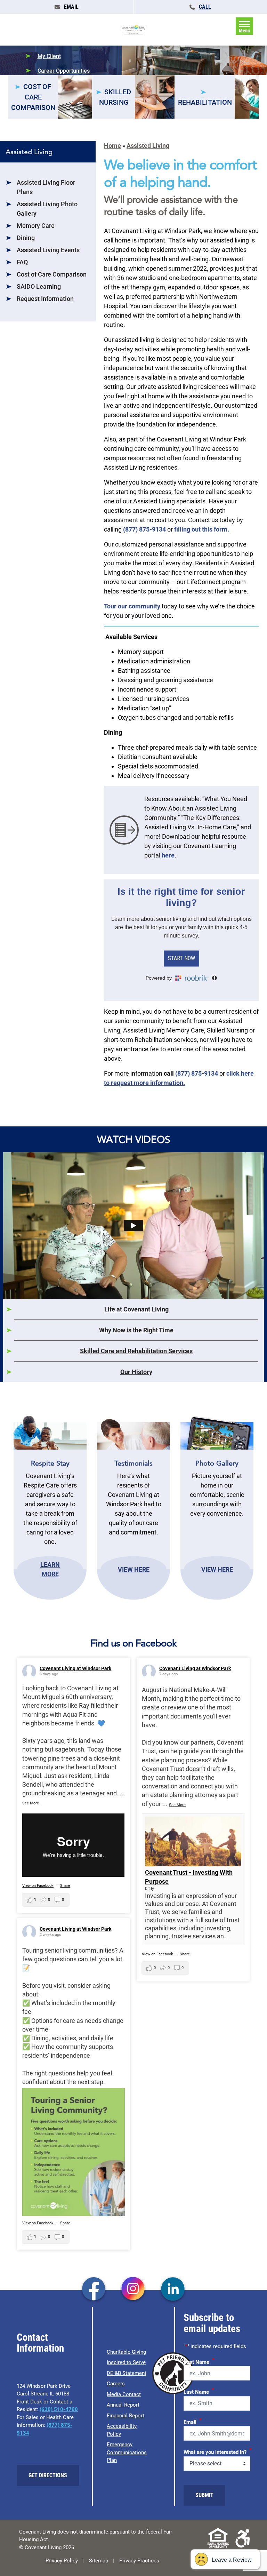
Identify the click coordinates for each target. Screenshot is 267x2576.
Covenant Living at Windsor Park (75, 1668)
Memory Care (36, 226)
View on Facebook (38, 1886)
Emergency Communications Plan (127, 2452)
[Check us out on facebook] (94, 2290)
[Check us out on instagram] (133, 2290)
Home (112, 146)
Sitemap (99, 2561)
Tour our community (132, 606)
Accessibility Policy (122, 2430)
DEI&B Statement (127, 2373)
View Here (134, 1569)
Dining (26, 238)
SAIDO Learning (39, 286)
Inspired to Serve (126, 2362)
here (168, 855)
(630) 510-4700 (59, 2409)
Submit (204, 2495)
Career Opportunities (64, 71)
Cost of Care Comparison (52, 274)
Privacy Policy (62, 2561)
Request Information (45, 299)
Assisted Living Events (48, 250)
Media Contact (124, 2394)
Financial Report (126, 2416)
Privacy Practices (139, 2561)
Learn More (50, 1569)
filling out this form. (202, 529)
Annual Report (123, 2405)
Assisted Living (148, 146)
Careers (116, 2384)
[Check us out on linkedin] (173, 2290)
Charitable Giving (126, 2352)
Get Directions (48, 2475)
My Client (49, 56)
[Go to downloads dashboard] (124, 829)
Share (65, 1886)
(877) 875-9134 (144, 529)
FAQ (22, 262)
